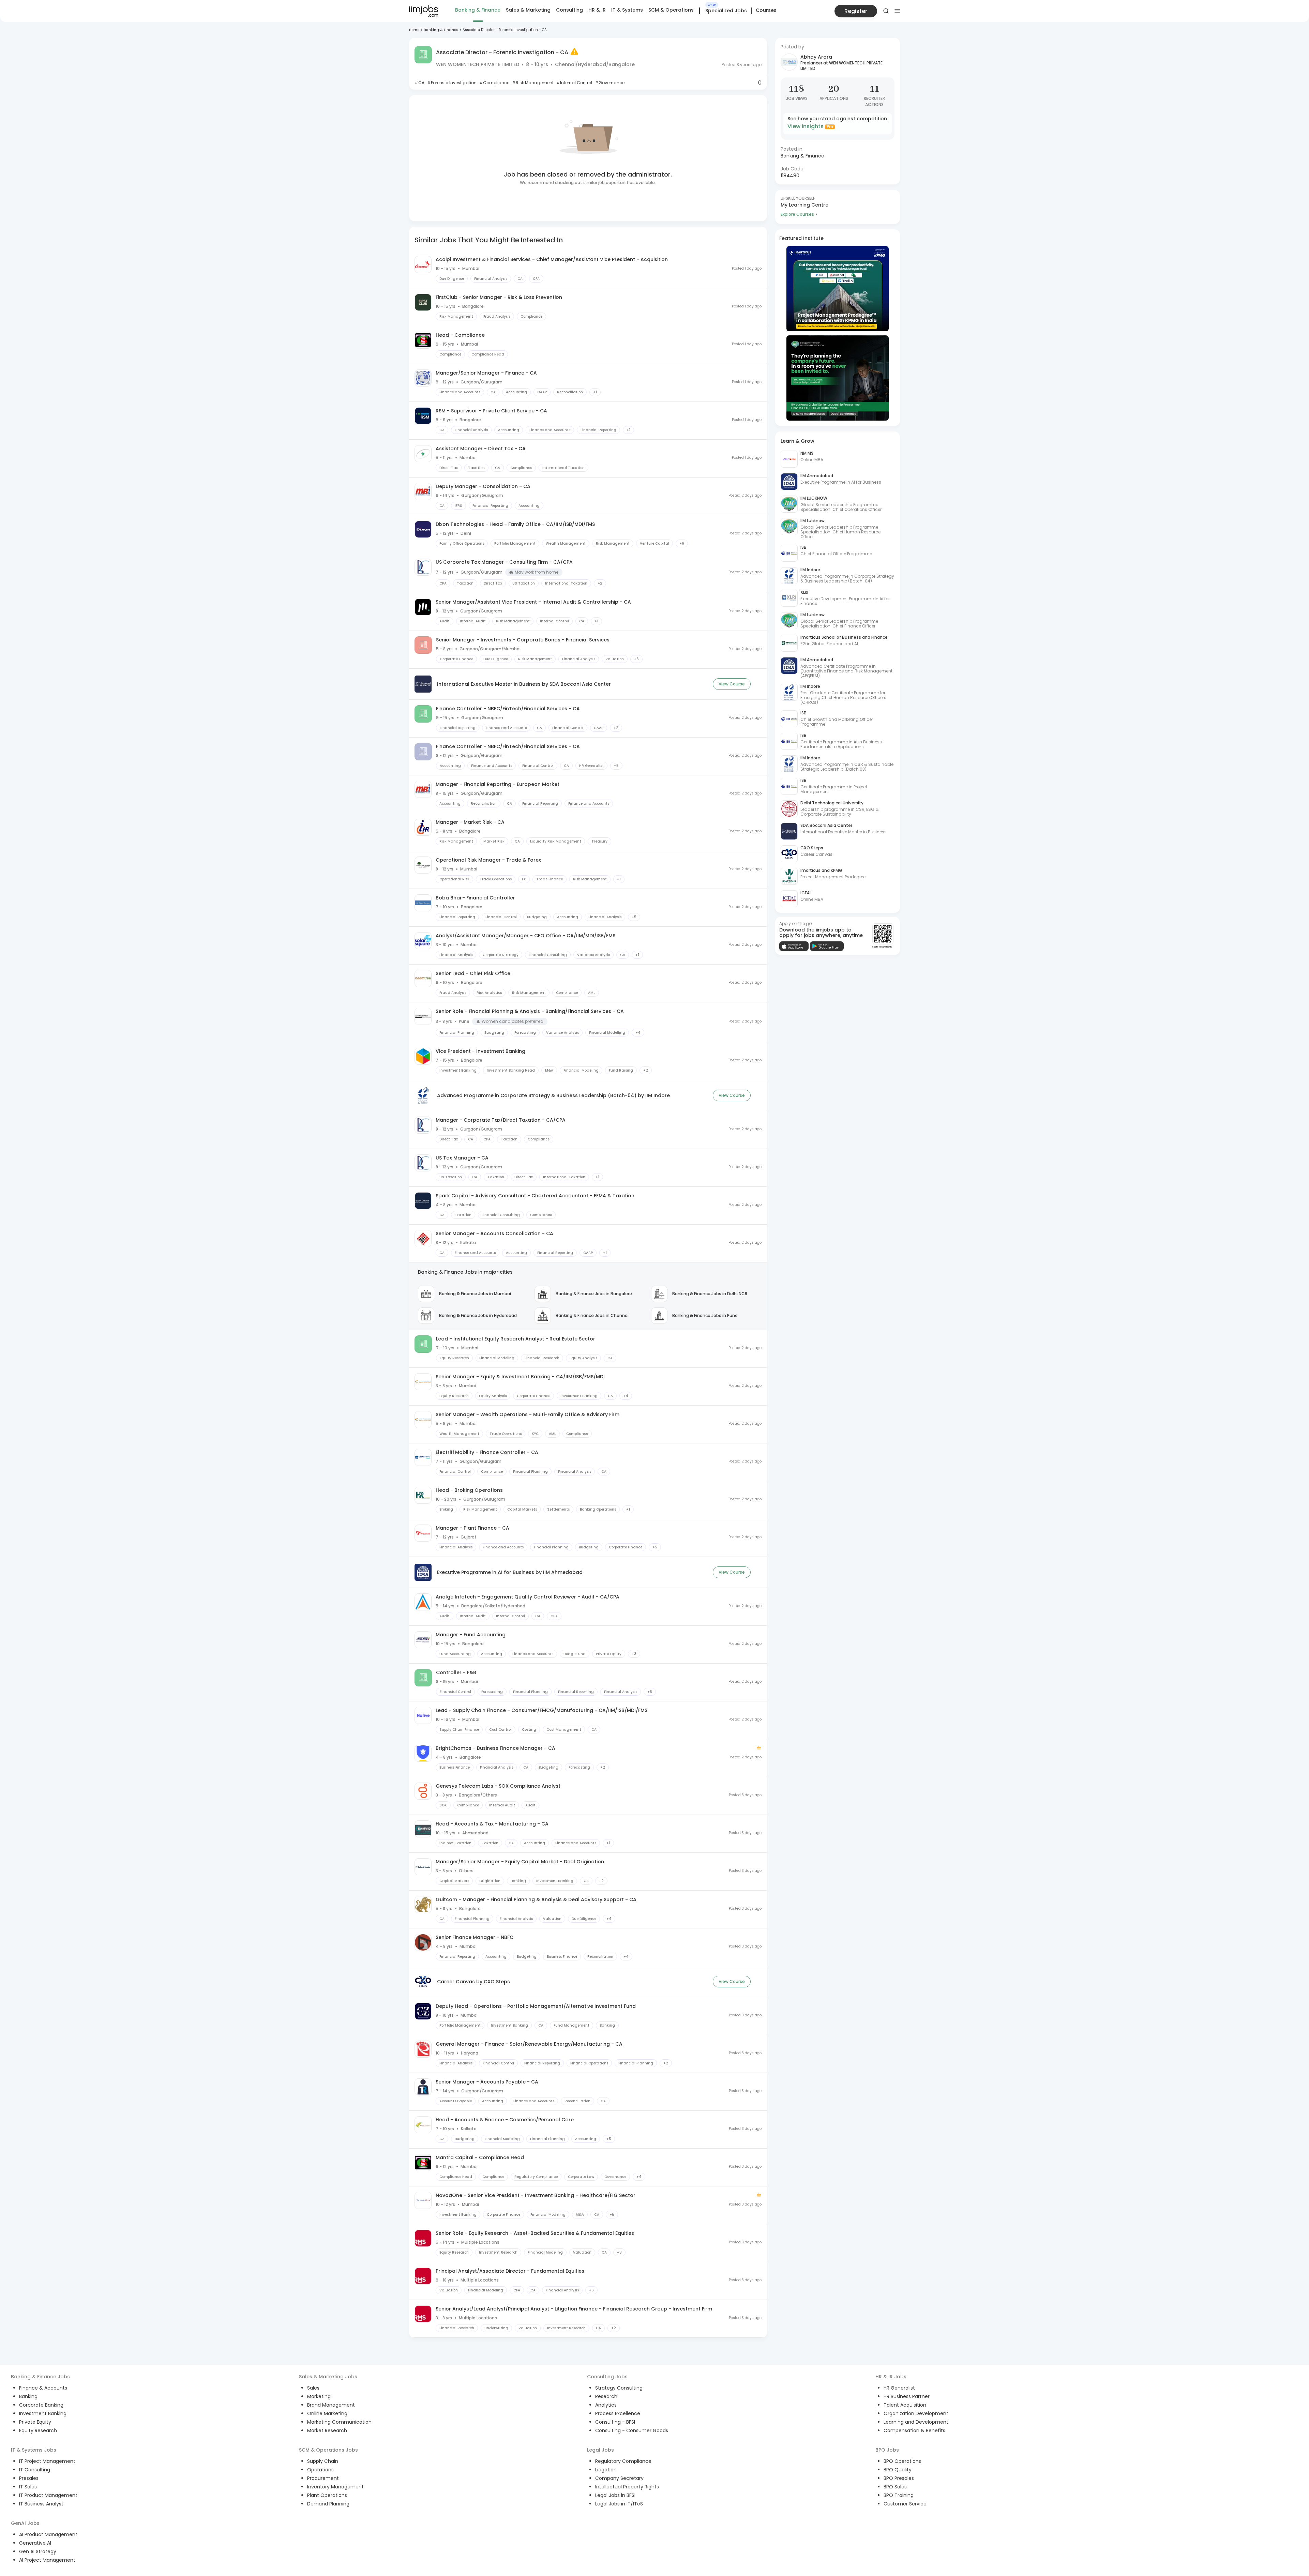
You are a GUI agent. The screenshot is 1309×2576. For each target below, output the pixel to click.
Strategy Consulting (619, 2388)
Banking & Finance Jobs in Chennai (592, 1315)
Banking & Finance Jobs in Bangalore (594, 1294)
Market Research (327, 2430)
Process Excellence (618, 2413)
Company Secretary (619, 2478)
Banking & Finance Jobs (40, 2377)
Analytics (606, 2405)
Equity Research (38, 2430)
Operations (320, 2470)
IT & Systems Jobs (34, 2450)
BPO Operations (902, 2461)
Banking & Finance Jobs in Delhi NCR (710, 1294)
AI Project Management (47, 2560)
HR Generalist (899, 2388)
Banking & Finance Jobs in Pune (705, 1315)
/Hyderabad (591, 64)
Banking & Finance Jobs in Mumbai (475, 1294)
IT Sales (28, 2487)
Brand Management (331, 2405)
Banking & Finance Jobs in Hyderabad (478, 1315)
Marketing (319, 2396)
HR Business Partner (907, 2396)
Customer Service (905, 2504)
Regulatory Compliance (623, 2461)
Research (606, 2396)
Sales (313, 2388)
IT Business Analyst (41, 2504)
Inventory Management (335, 2487)
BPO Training (899, 2495)
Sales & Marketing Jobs (328, 2377)
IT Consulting (35, 2470)
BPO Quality (898, 2470)
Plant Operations (327, 2495)
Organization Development (916, 2413)
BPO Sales (895, 2487)
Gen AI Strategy (38, 2551)
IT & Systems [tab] (627, 10)
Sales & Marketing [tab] (528, 10)
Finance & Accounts (43, 2388)
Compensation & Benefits (914, 2430)
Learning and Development (916, 2422)
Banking (28, 2396)
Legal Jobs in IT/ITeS (619, 2504)
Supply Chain (323, 2461)
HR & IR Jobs (891, 2377)
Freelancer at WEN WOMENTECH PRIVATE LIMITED (841, 66)
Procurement (323, 2478)
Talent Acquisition (905, 2405)
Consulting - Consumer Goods (632, 2430)
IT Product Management (48, 2495)
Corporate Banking (41, 2405)
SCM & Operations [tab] (671, 10)
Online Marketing (327, 2413)
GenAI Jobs (25, 2523)
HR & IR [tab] (597, 10)
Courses (766, 10)
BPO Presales (899, 2478)
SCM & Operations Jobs (328, 2450)
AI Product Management (48, 2534)
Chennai (565, 64)
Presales (29, 2478)
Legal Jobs (600, 2450)
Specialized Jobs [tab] (726, 11)
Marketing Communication (339, 2422)
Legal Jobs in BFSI (615, 2495)
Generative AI (35, 2543)
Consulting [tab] (569, 10)
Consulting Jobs (607, 2377)
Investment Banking (43, 2413)
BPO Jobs (887, 2450)
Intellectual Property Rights (627, 2487)
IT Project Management (47, 2461)
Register (856, 11)
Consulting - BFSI (615, 2422)
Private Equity (35, 2422)
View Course (732, 684)
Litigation (606, 2470)
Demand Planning (328, 2504)
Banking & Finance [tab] (478, 10)
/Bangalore (620, 64)
